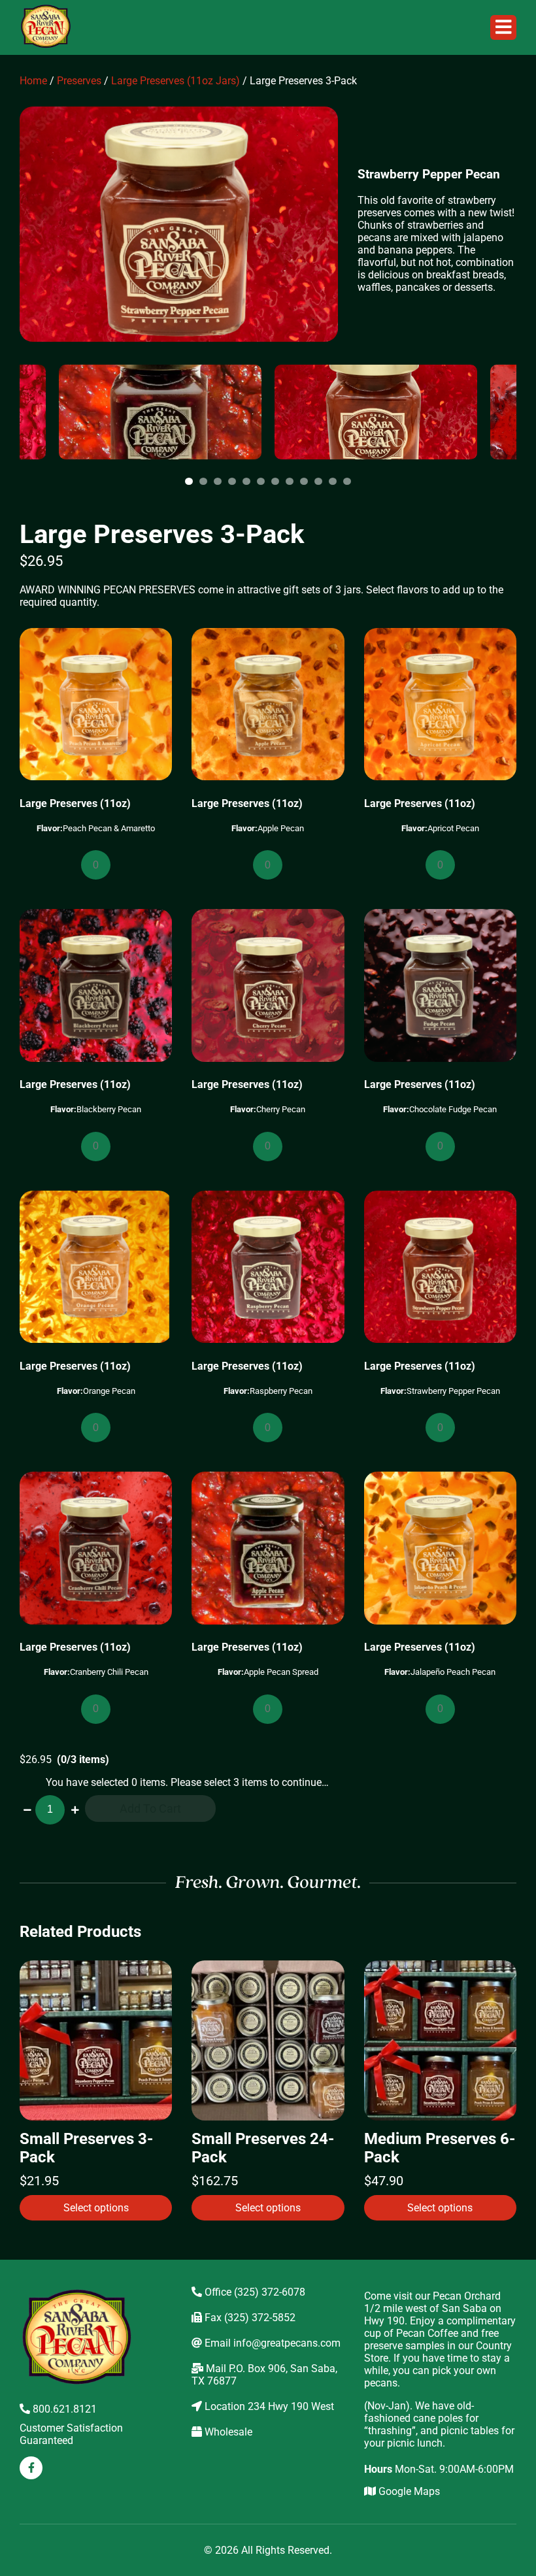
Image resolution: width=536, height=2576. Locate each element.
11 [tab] (335, 482)
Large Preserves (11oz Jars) (176, 81)
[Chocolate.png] (440, 986)
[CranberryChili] (96, 1549)
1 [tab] (191, 482)
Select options (96, 2208)
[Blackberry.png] (96, 986)
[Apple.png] (268, 705)
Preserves (79, 81)
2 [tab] (205, 482)
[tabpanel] (376, 412)
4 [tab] (234, 482)
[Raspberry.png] (268, 1268)
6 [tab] (263, 482)
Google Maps (408, 2491)
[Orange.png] (96, 1268)
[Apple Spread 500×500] (268, 1549)
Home (33, 81)
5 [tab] (248, 482)
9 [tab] (306, 482)
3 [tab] (220, 482)
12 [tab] (349, 482)
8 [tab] (292, 482)
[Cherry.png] (268, 986)
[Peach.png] (96, 705)
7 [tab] (277, 482)
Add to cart (150, 1808)
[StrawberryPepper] (440, 1268)
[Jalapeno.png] (440, 1549)
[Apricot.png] (440, 705)
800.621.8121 (63, 2409)
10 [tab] (320, 482)
